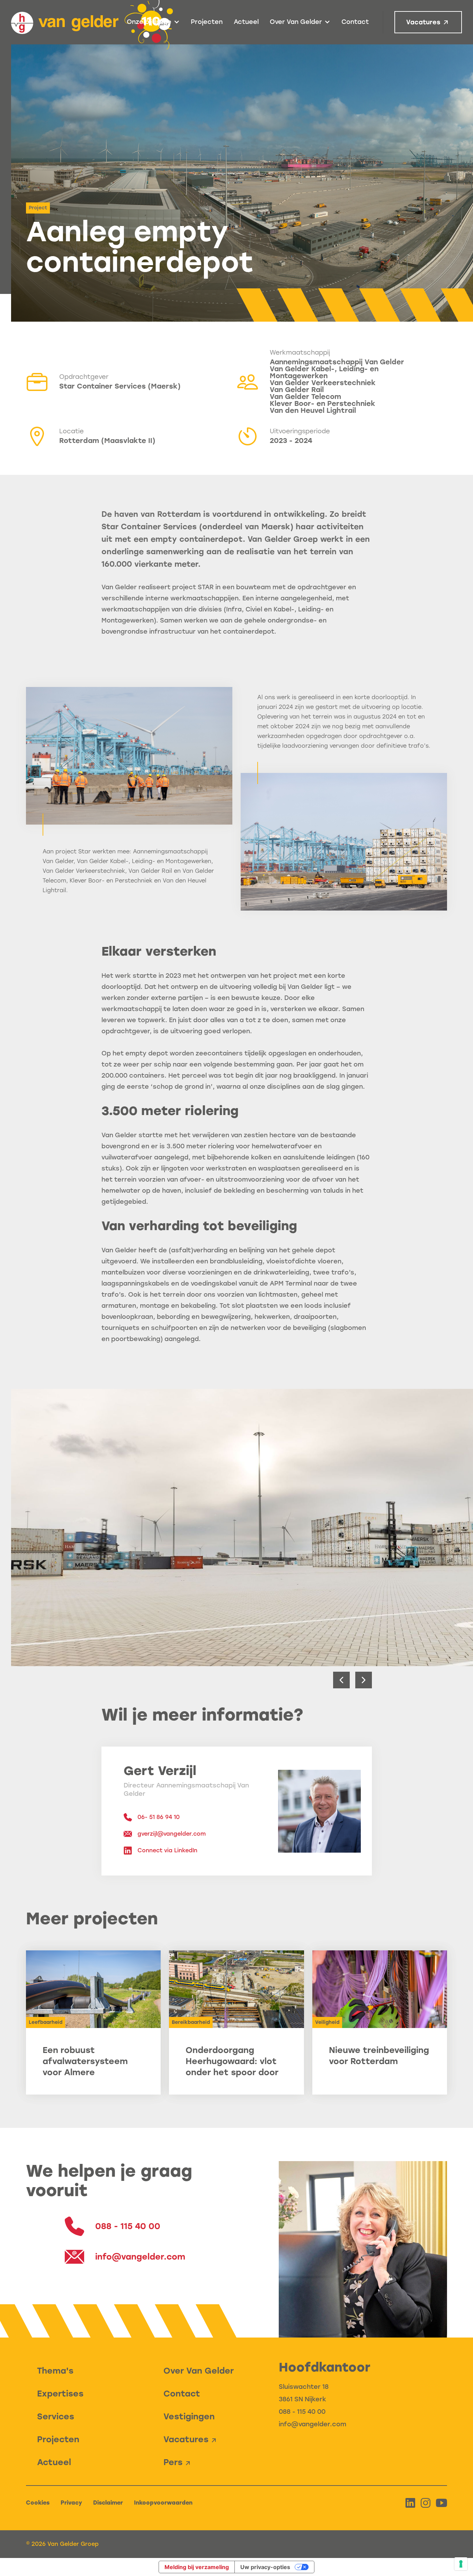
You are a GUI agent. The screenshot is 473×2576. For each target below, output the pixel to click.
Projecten (207, 22)
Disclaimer (108, 2503)
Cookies (38, 2503)
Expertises (60, 2394)
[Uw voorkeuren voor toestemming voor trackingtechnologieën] (461, 2564)
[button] (153, 22)
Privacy (71, 2503)
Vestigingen (189, 2416)
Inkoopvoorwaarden (163, 2503)
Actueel (246, 22)
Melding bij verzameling (197, 2567)
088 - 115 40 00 (302, 2412)
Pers (173, 2462)
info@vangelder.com (313, 2424)
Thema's (55, 2371)
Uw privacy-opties (265, 2567)
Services (56, 2416)
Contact (355, 22)
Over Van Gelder (199, 2371)
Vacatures (423, 22)
